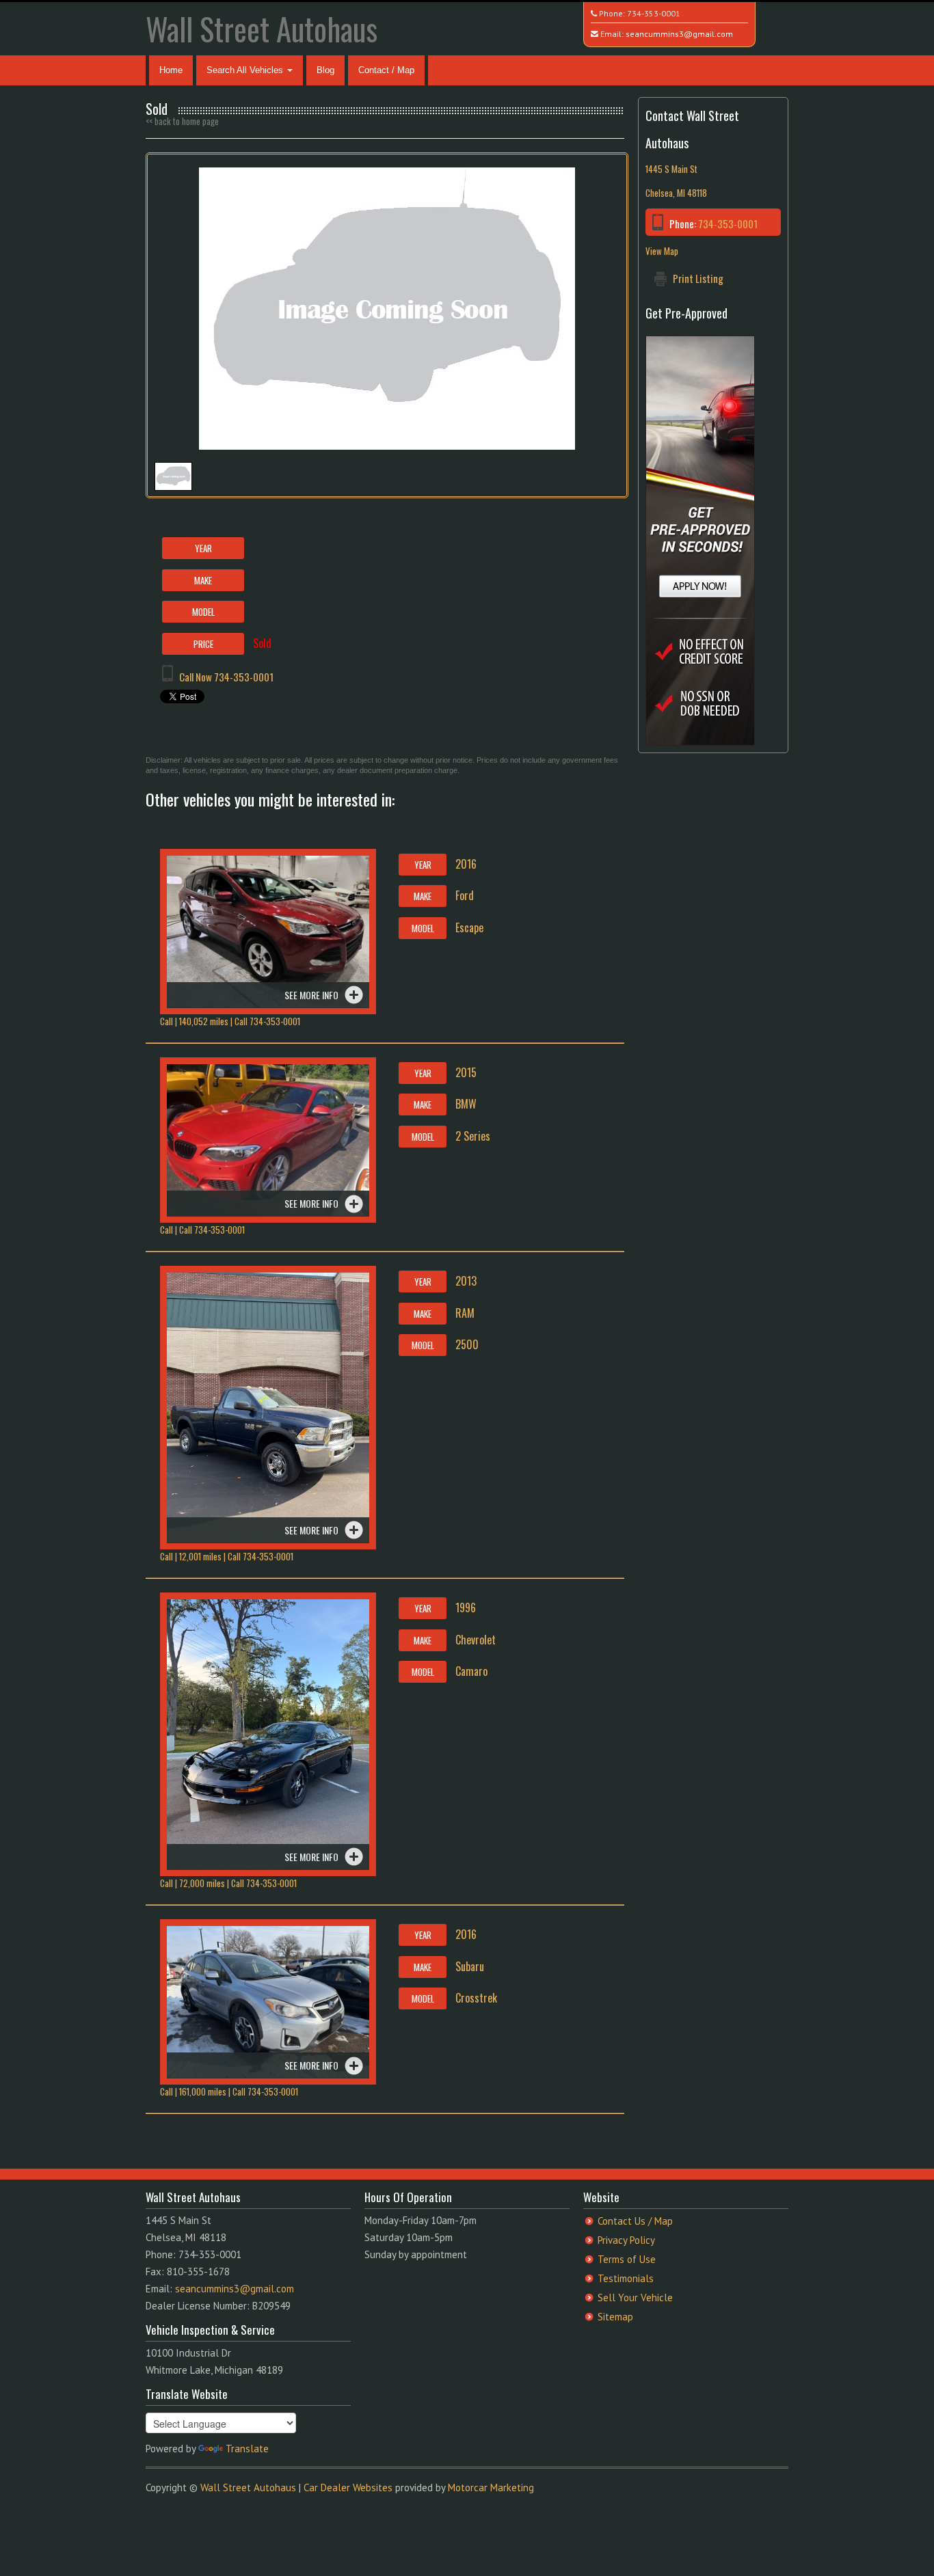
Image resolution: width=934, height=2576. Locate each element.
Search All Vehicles (246, 70)
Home (171, 70)
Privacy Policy (626, 2240)
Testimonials (626, 2278)
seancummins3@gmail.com (679, 34)
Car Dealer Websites (348, 2487)
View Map (662, 251)
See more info (311, 995)
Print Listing (698, 278)
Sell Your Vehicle (635, 2297)
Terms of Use (627, 2259)
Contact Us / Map (635, 2221)
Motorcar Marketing (491, 2487)
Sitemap (615, 2317)
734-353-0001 (654, 13)
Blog (325, 70)
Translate (247, 2449)
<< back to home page (182, 121)
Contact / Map (386, 70)
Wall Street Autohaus (262, 28)
